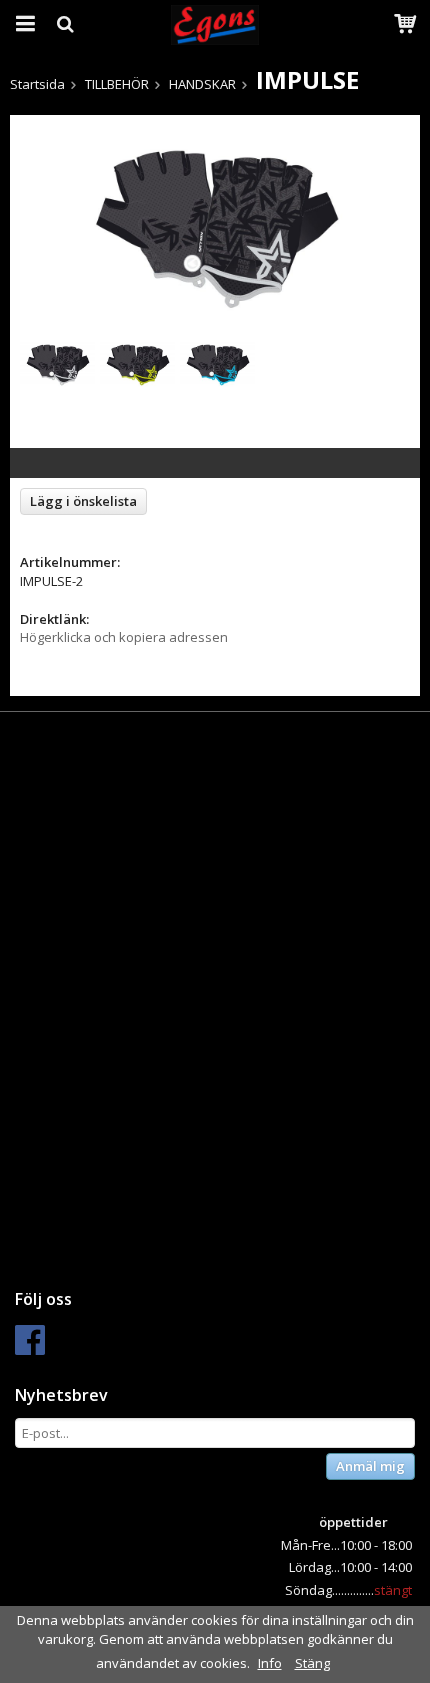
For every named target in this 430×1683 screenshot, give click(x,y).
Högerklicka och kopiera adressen (124, 637)
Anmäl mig (370, 1466)
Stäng (312, 1663)
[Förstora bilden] (215, 220)
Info (270, 1663)
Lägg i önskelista (83, 501)
